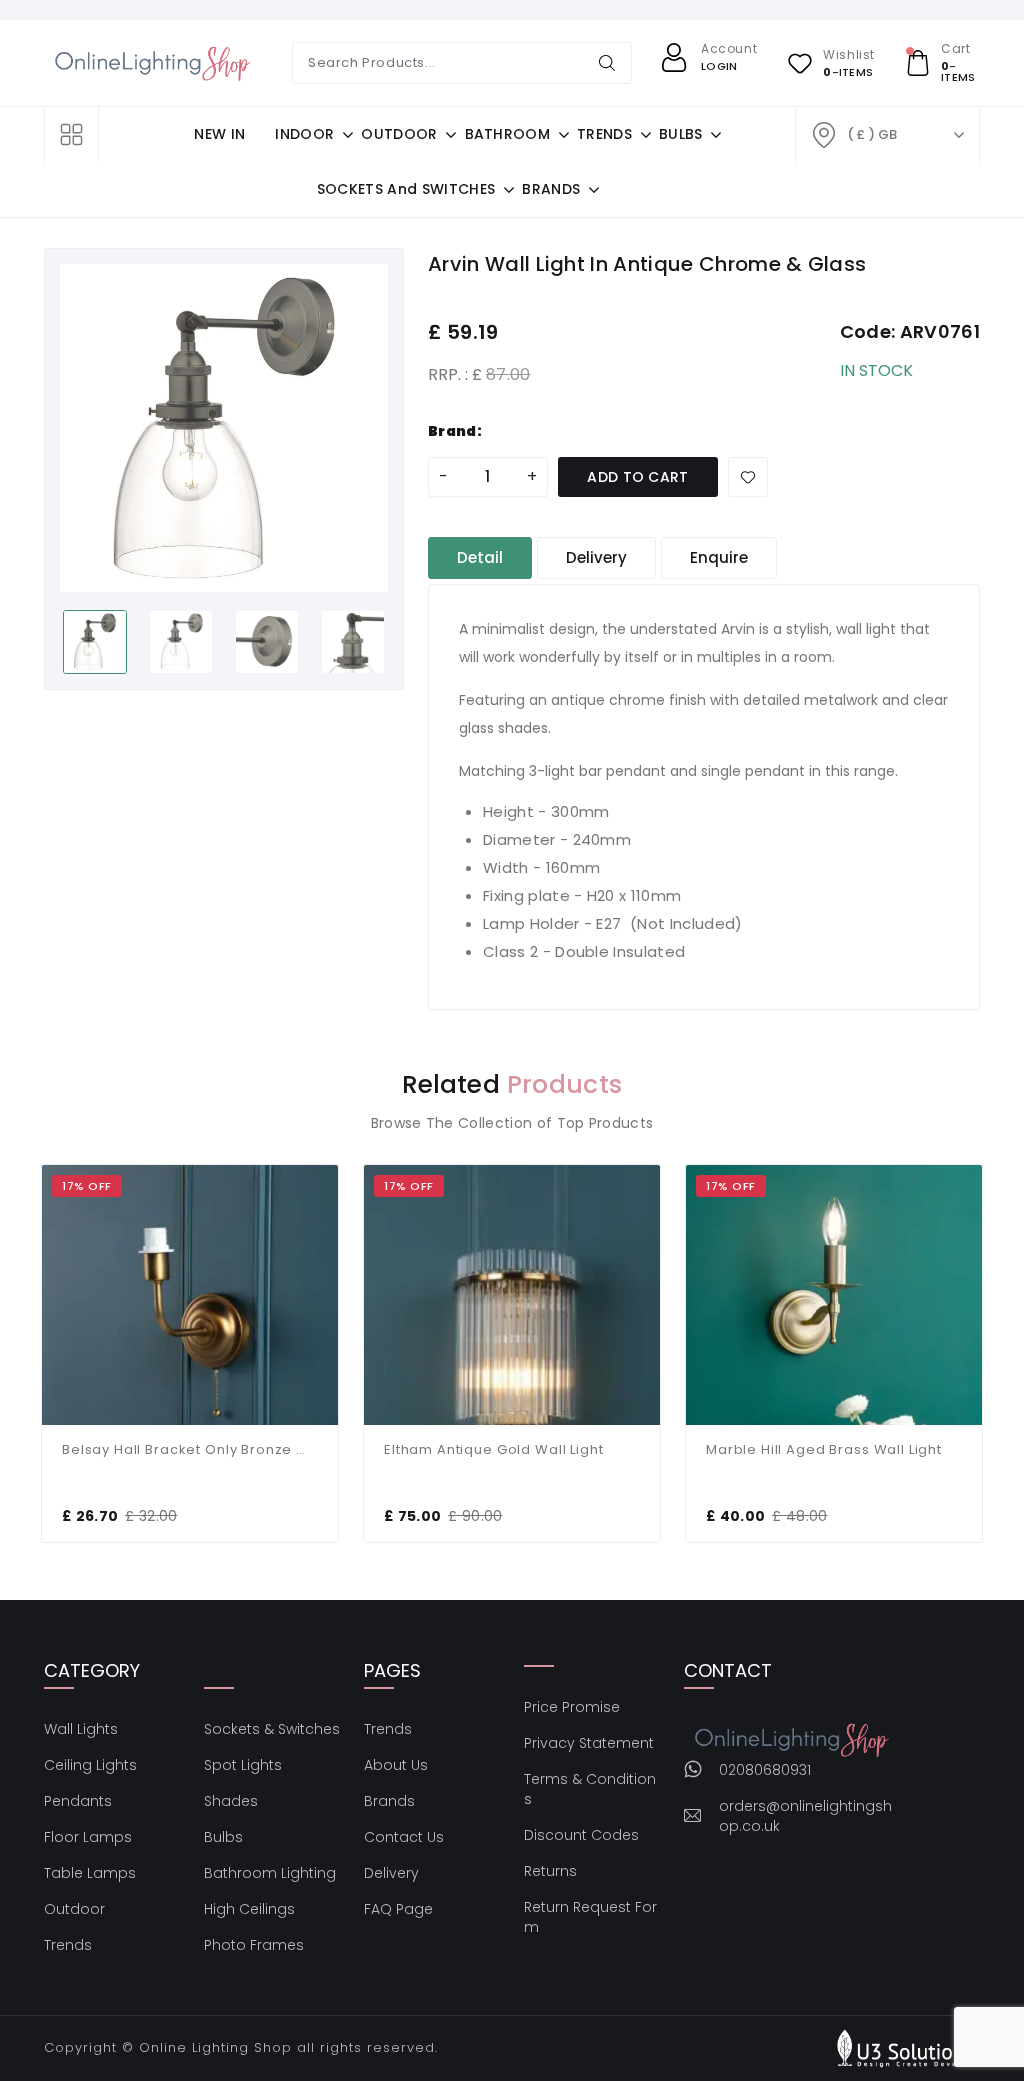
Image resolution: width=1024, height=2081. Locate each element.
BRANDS (551, 189)
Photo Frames (254, 1945)
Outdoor (74, 1909)
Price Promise (572, 1707)
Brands (389, 1801)
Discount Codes (581, 1835)
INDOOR (304, 134)
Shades (231, 1801)
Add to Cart (638, 477)
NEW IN (219, 134)
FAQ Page (398, 1909)
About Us (396, 1765)
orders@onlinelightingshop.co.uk (805, 1816)
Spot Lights (243, 1765)
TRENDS (604, 134)
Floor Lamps (88, 1837)
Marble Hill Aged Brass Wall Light (824, 1449)
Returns (550, 1871)
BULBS (681, 134)
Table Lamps (90, 1873)
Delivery (391, 1873)
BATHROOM (508, 134)
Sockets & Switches (272, 1729)
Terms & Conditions (590, 1789)
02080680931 (765, 1770)
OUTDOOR (399, 134)
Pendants (78, 1801)
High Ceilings (249, 1909)
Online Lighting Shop (215, 2047)
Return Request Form (590, 1917)
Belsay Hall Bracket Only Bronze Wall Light (190, 1449)
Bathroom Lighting (270, 1873)
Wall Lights (81, 1729)
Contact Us (404, 1837)
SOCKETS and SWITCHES (406, 189)
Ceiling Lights (90, 1765)
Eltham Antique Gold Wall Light (494, 1449)
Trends (68, 1945)
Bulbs (223, 1837)
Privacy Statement (589, 1743)
